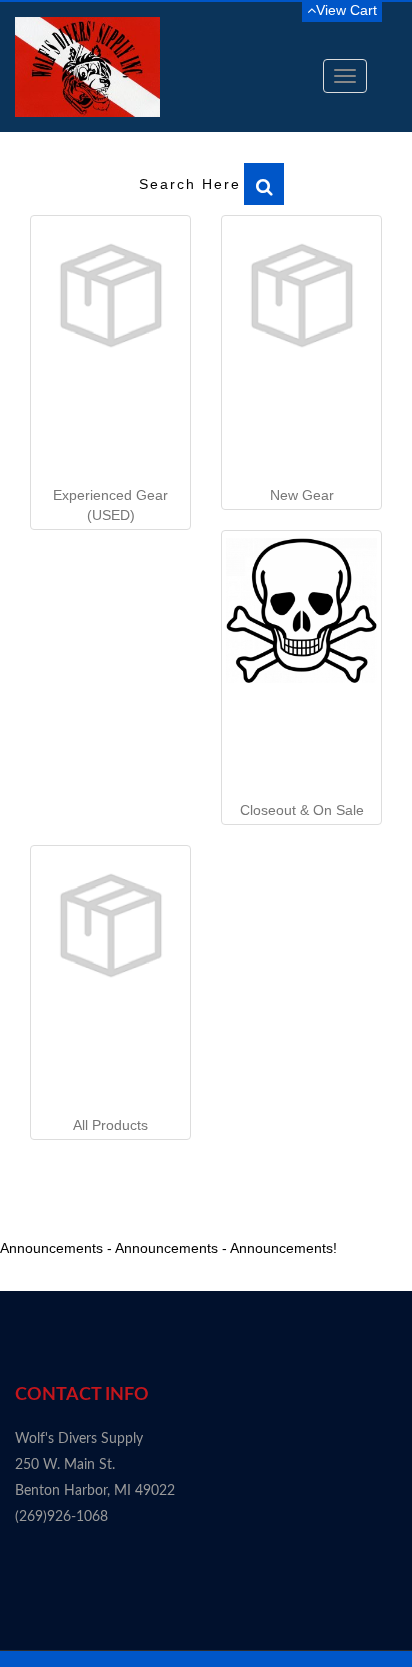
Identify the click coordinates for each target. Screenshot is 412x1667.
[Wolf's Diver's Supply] (87, 67)
